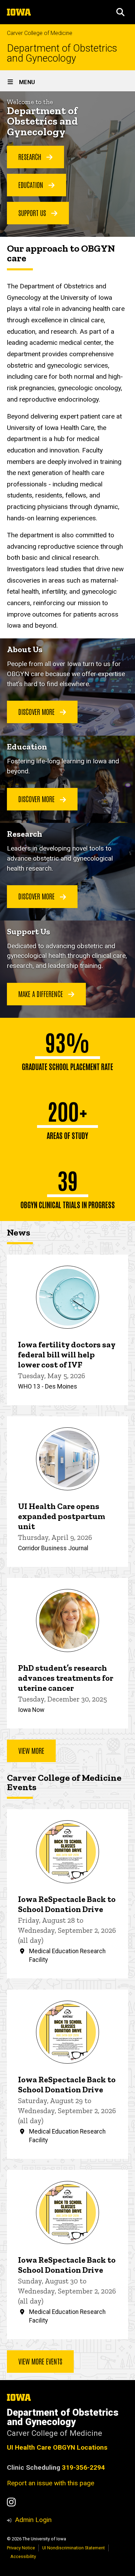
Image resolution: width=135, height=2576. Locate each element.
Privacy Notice (21, 2548)
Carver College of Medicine (40, 33)
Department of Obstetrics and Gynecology (62, 53)
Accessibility (23, 2556)
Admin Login (33, 2520)
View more (31, 1750)
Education (32, 185)
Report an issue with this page (51, 2483)
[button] (120, 12)
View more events (40, 2361)
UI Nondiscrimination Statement (74, 2548)
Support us (33, 213)
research (31, 156)
